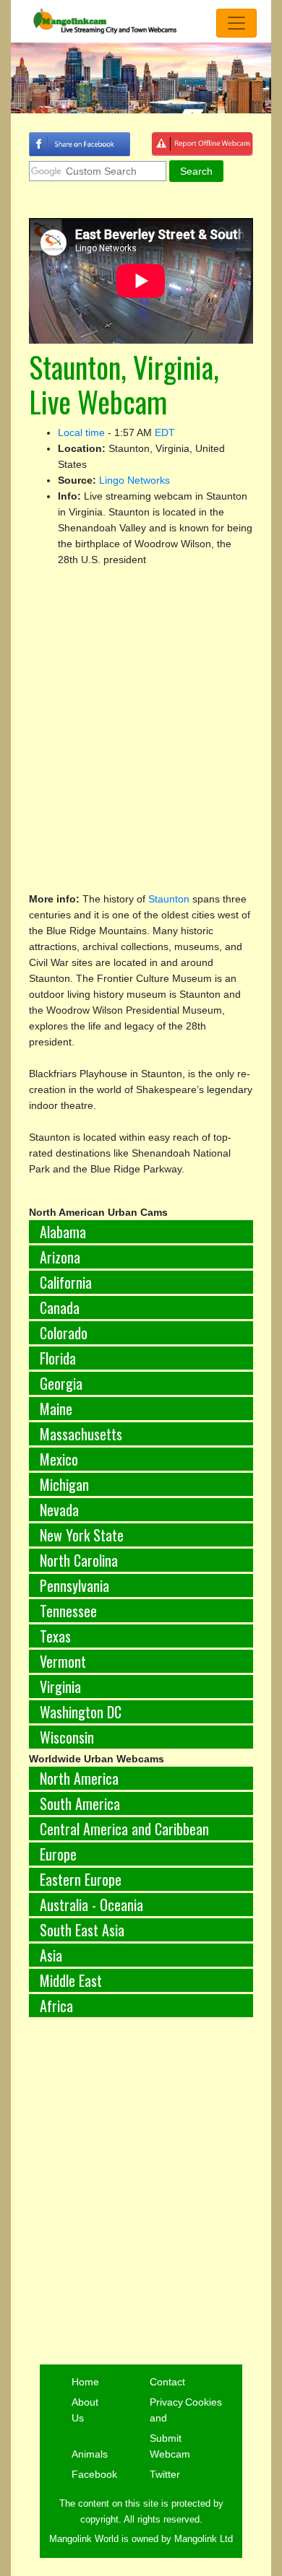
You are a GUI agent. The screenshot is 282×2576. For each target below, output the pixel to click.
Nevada (59, 1510)
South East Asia (82, 1930)
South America (80, 1803)
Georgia (61, 1383)
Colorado (64, 1333)
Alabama (63, 1232)
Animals (90, 2454)
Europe (58, 1854)
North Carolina (79, 1560)
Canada (60, 1307)
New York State (82, 1535)
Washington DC (81, 1712)
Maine (56, 1409)
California (66, 1282)
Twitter (165, 2474)
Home (85, 2382)
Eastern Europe (81, 1879)
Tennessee (68, 1611)
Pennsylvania (74, 1585)
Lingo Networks (134, 480)
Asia (51, 1955)
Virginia (60, 1687)
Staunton (169, 899)
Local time (81, 432)
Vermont (63, 1661)
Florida (58, 1358)
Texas (55, 1636)
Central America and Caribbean (124, 1829)
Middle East (71, 1980)
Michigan (64, 1484)
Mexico (59, 1459)
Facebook (94, 2474)
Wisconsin (67, 1737)
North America (79, 1778)
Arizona (60, 1257)
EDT (165, 432)
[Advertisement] (141, 2192)
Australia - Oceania (91, 1905)
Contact (167, 2382)
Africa (56, 2006)
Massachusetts (81, 1434)
